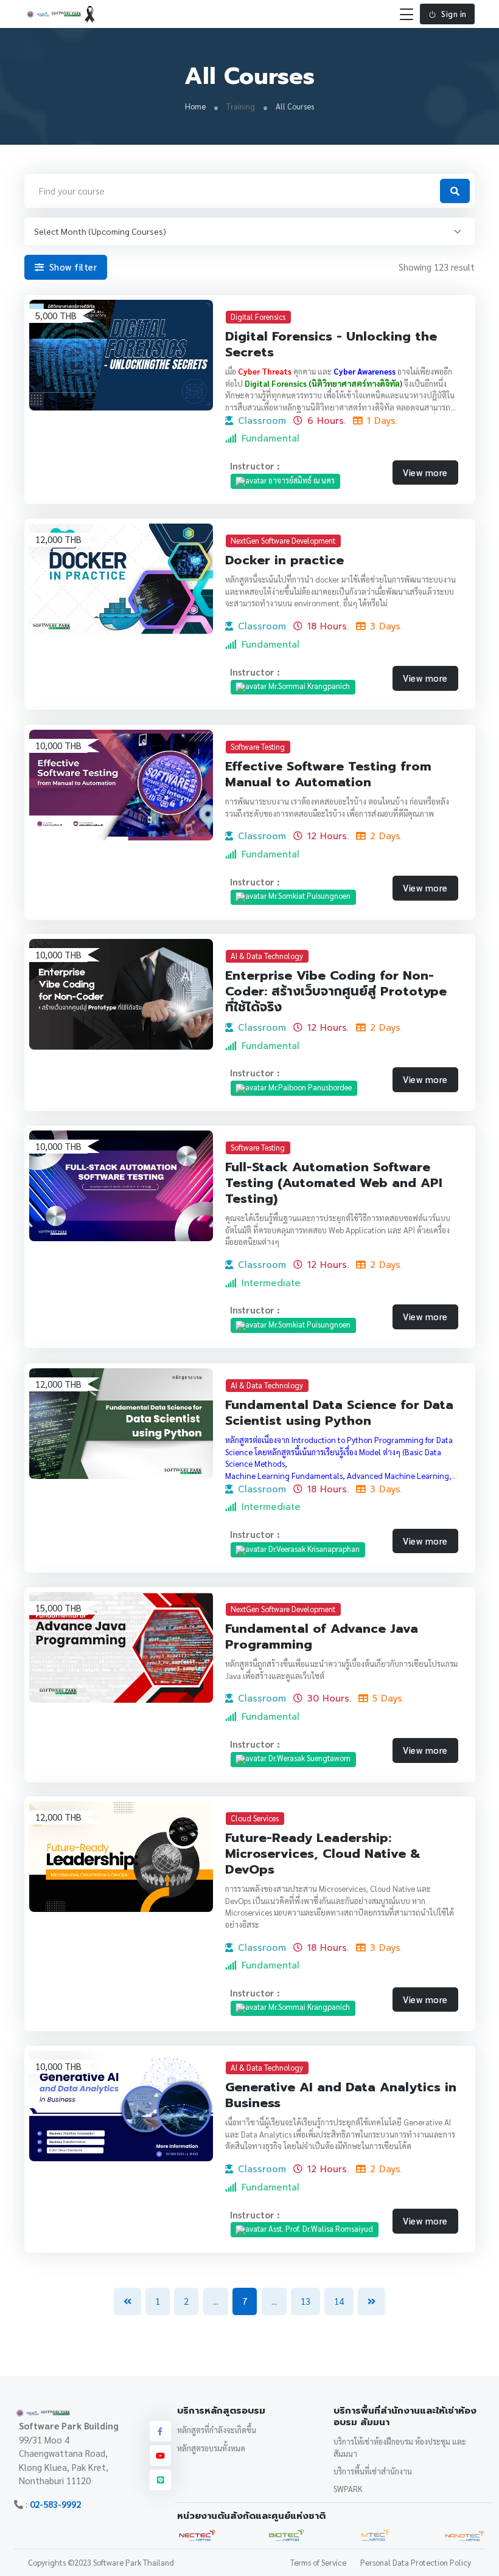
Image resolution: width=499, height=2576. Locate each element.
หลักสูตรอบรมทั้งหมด (211, 2448)
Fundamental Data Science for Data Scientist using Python (339, 1413)
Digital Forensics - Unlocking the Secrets (331, 344)
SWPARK (348, 2489)
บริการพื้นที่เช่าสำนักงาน (373, 2471)
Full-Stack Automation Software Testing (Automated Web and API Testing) (334, 1183)
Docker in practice (284, 560)
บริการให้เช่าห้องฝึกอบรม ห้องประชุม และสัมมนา (400, 2447)
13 (305, 2301)
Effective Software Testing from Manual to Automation (328, 774)
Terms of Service (318, 2562)
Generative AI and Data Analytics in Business (341, 2095)
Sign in (454, 14)
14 (339, 2301)
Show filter (72, 267)
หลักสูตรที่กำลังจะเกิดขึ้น (217, 2430)
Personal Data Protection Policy (416, 2562)
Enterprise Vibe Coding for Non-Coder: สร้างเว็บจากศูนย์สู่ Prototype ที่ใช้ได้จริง (336, 991)
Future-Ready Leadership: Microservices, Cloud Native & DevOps (323, 1854)
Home (195, 106)
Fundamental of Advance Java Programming (322, 1636)
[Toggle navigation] (407, 14)
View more (425, 472)
